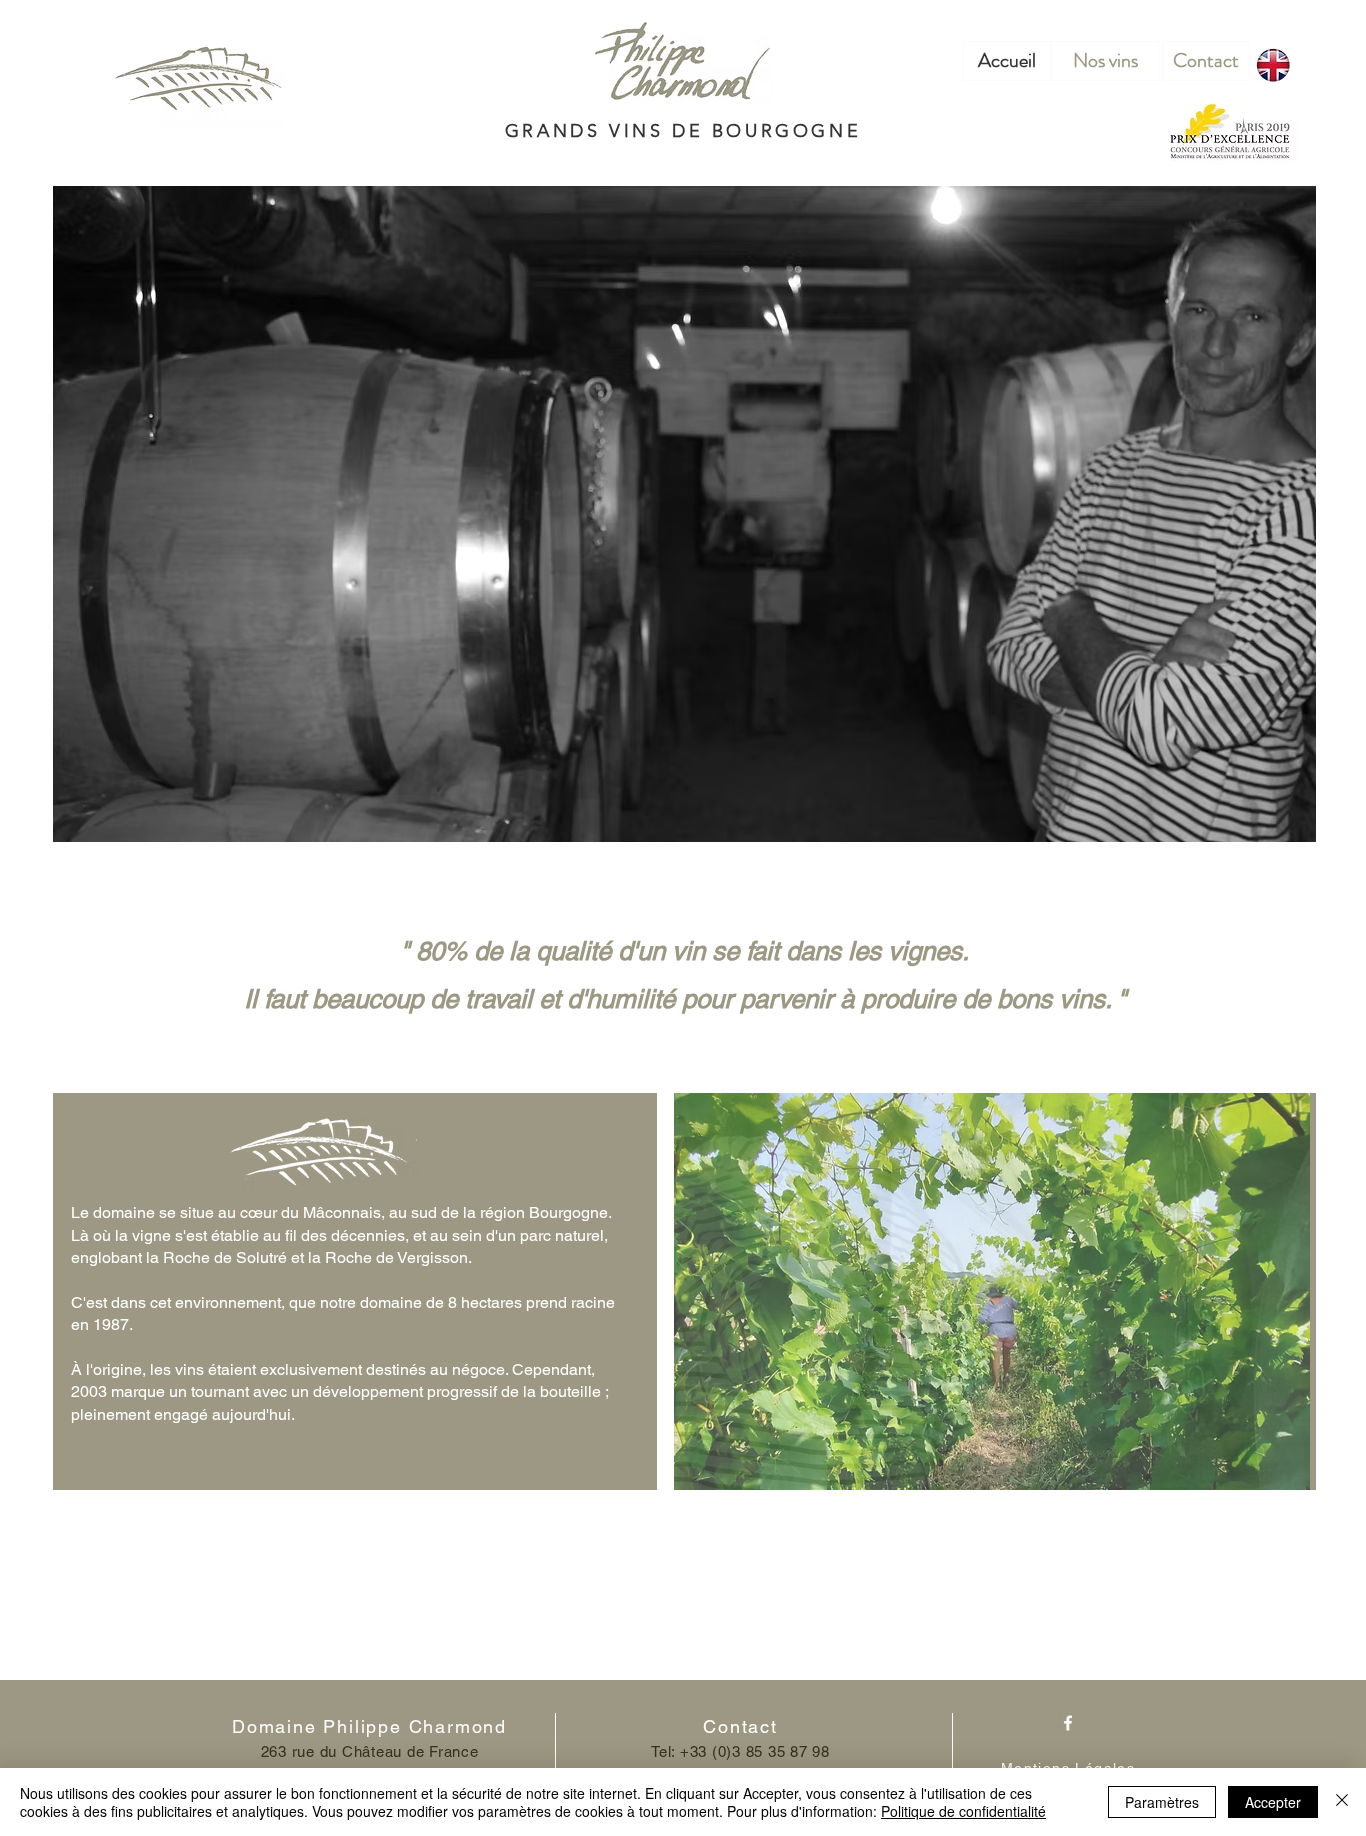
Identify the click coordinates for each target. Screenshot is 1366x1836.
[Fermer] (1342, 1802)
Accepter (1273, 1802)
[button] (992, 1291)
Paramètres (1162, 1802)
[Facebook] (1068, 1723)
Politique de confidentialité (963, 1811)
